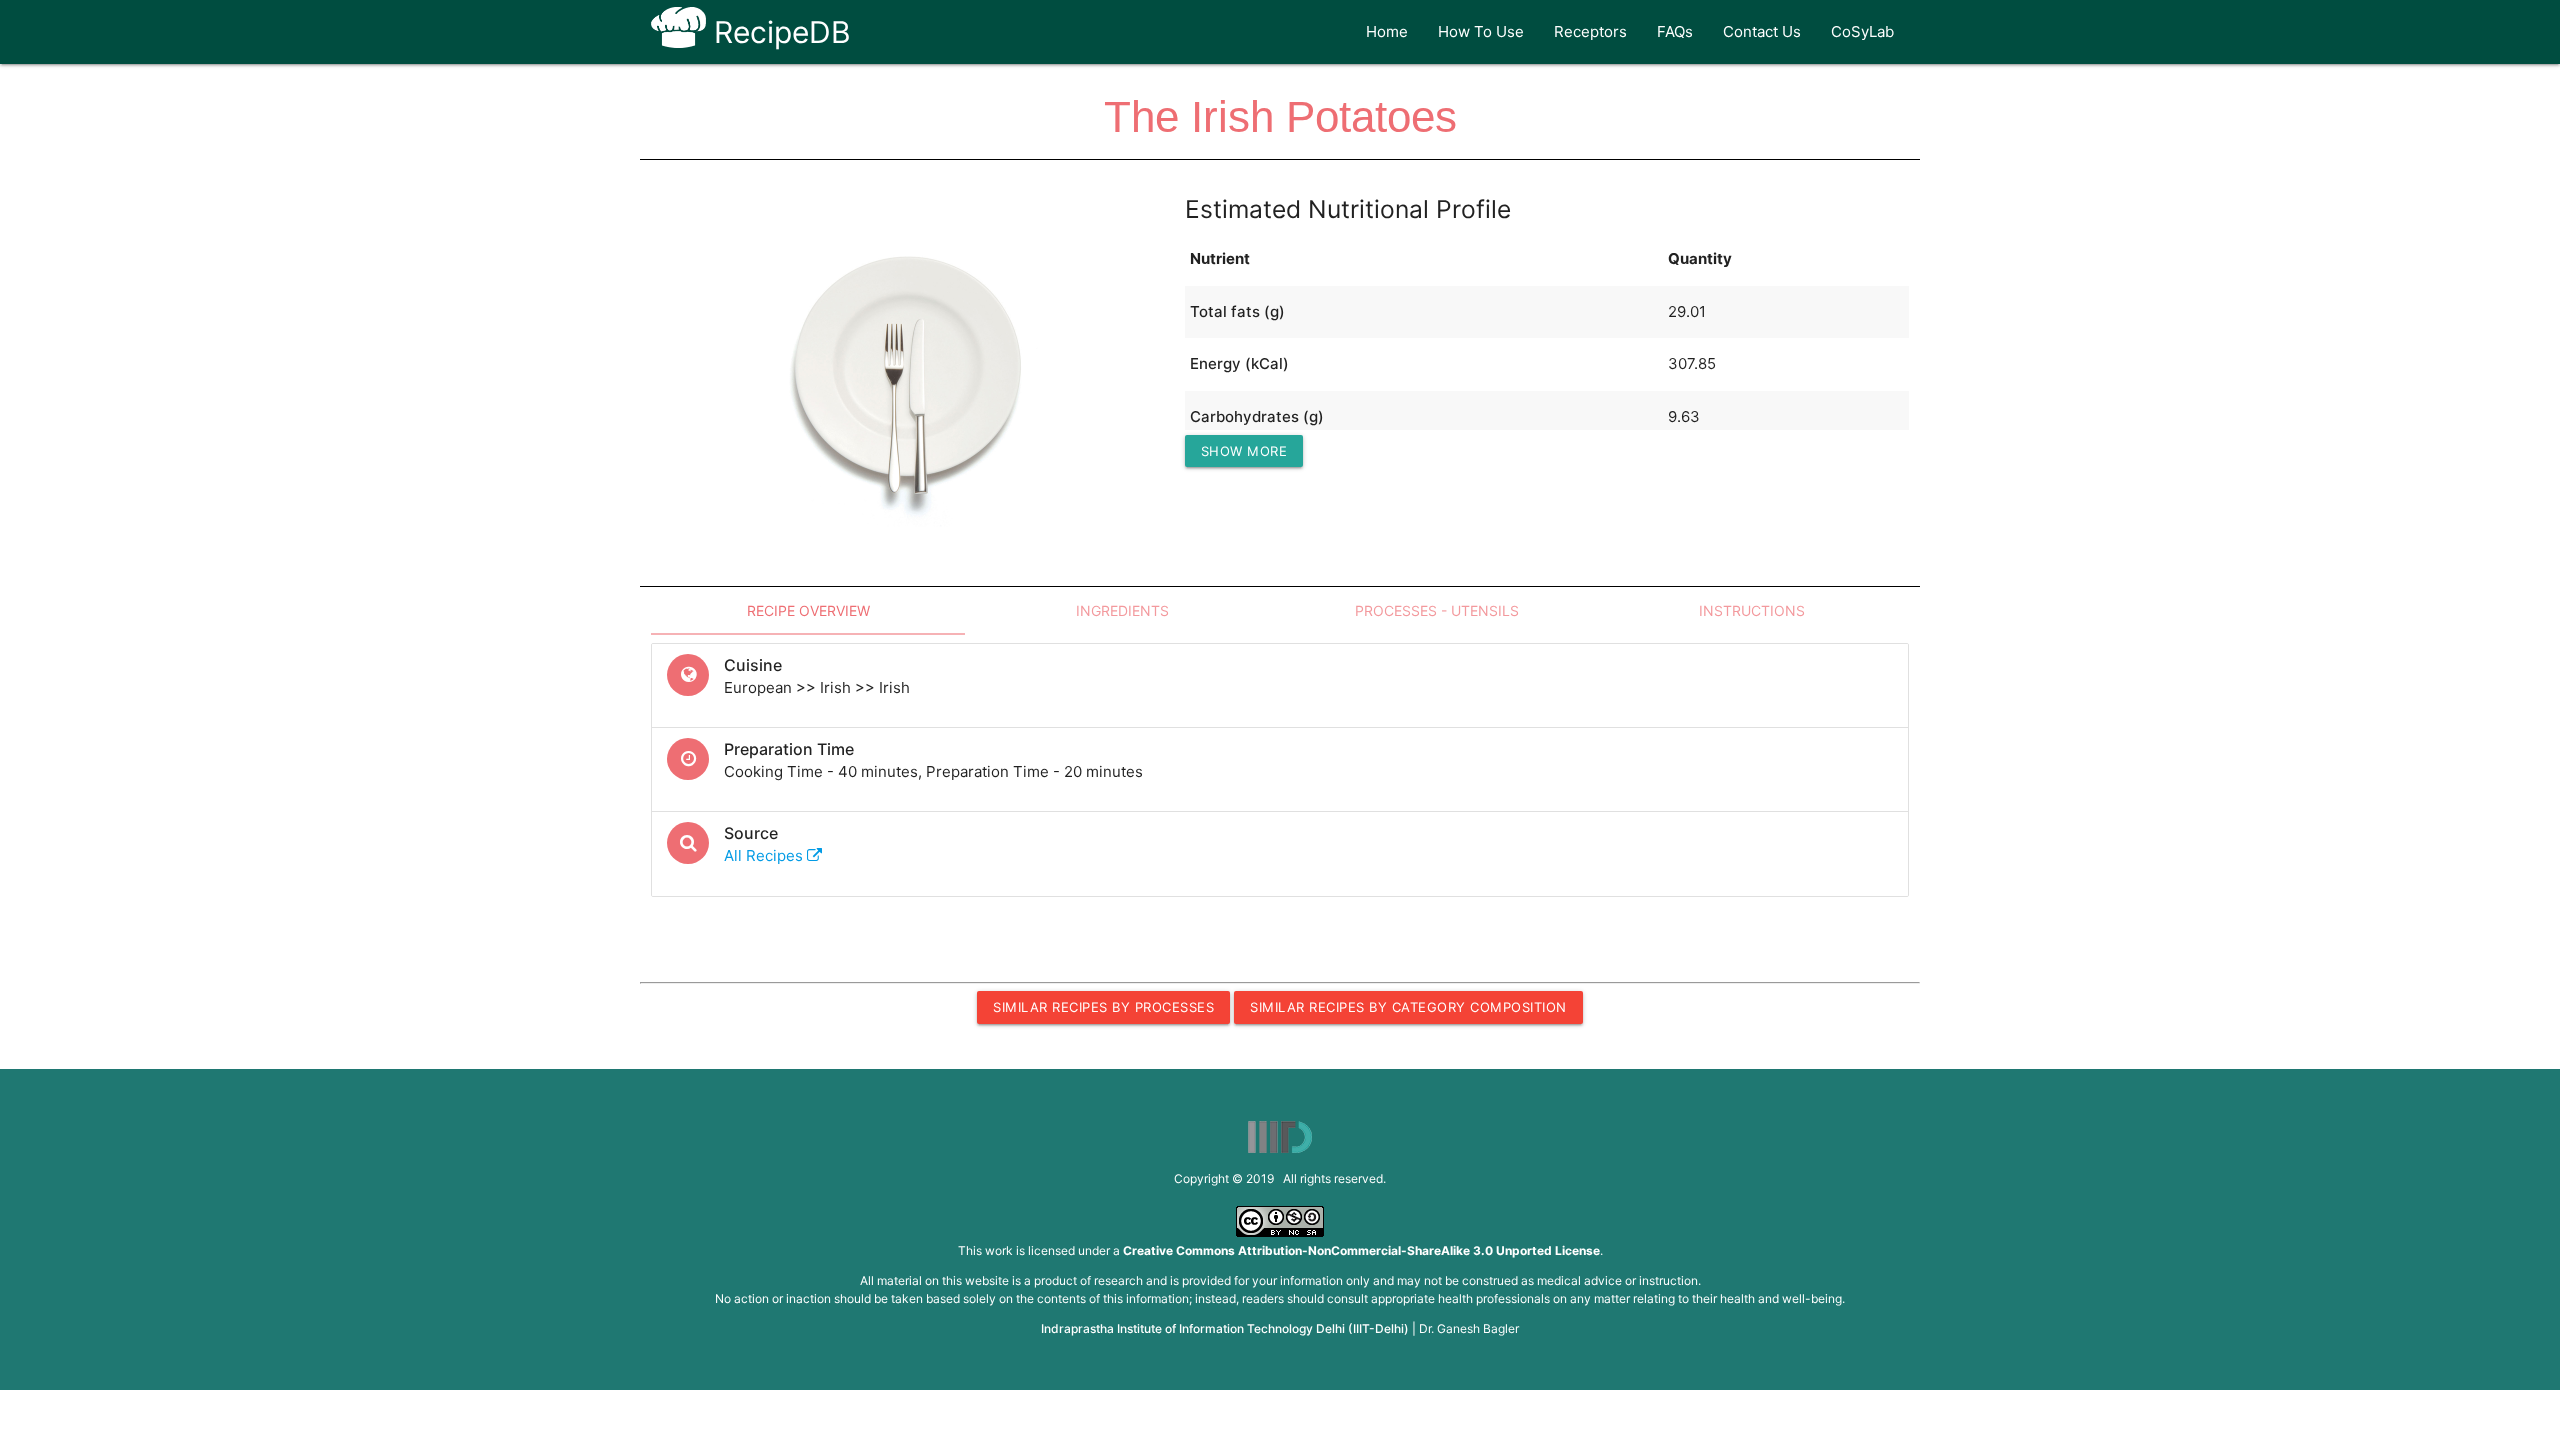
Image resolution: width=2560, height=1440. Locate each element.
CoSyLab (1862, 31)
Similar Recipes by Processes (1103, 1007)
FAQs (1675, 31)
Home (1387, 31)
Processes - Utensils (1437, 610)
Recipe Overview (808, 610)
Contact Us (1762, 31)
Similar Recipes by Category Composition (1408, 1007)
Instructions (1752, 610)
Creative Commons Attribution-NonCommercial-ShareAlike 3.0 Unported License (1361, 1250)
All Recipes (765, 855)
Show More (1244, 451)
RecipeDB (778, 32)
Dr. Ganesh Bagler (1469, 1328)
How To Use (1481, 31)
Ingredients (1122, 610)
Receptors (1590, 31)
